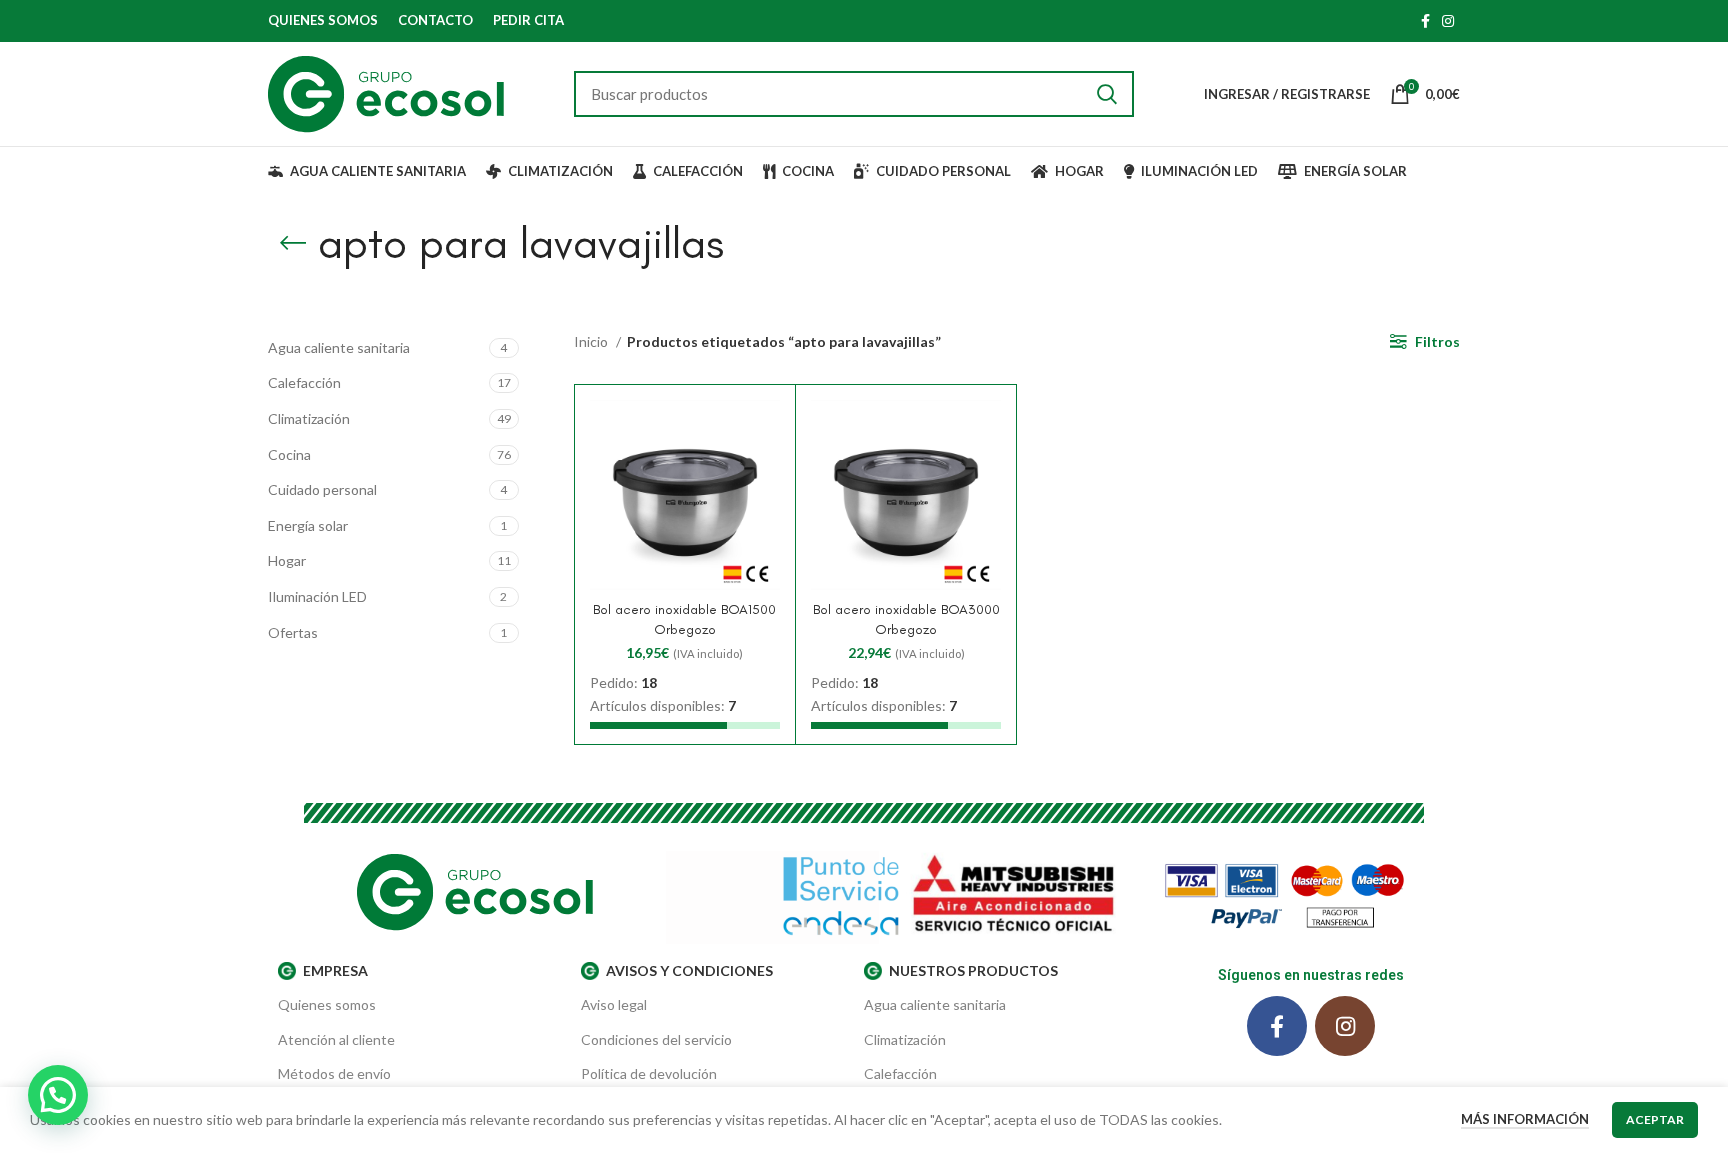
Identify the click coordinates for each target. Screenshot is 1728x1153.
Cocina (289, 454)
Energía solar (308, 525)
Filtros (1437, 341)
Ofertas (293, 632)
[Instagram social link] (1448, 21)
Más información (1525, 1119)
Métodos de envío (334, 1073)
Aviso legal (614, 1004)
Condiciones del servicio (656, 1039)
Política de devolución (649, 1073)
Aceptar (1655, 1119)
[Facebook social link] (1425, 21)
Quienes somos (327, 1004)
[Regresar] (293, 243)
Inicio (592, 341)
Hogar (287, 560)
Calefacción (304, 382)
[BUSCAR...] (1107, 94)
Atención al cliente (336, 1039)
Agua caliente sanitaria (339, 347)
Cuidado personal (322, 489)
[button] (58, 1095)
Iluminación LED (317, 596)
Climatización (309, 418)
